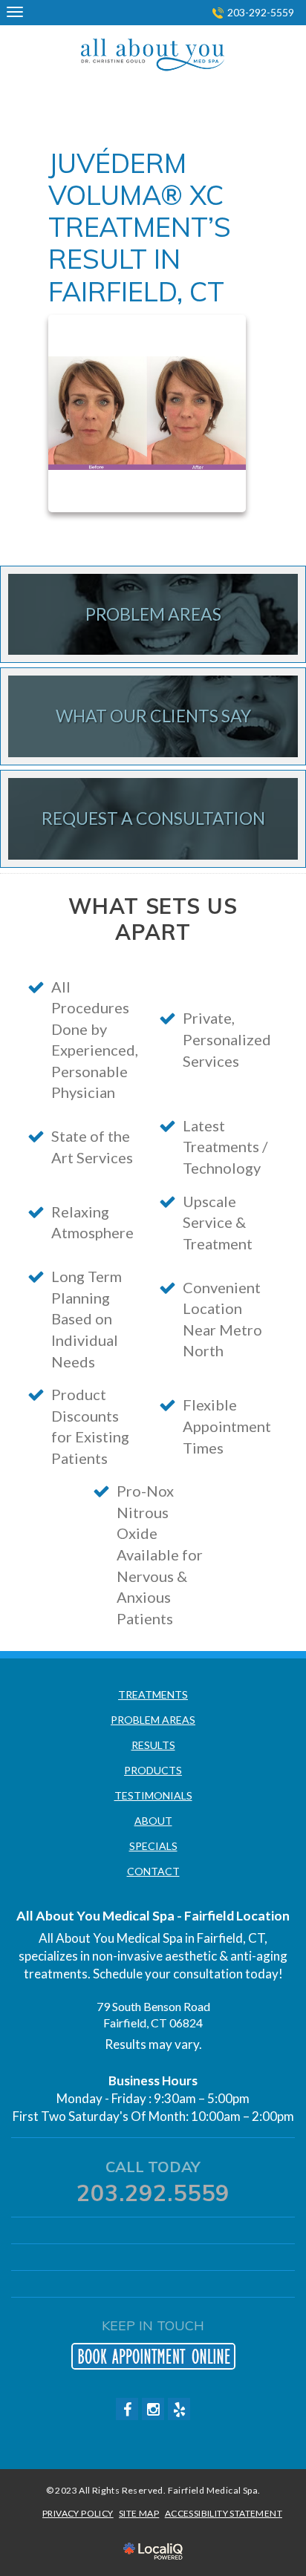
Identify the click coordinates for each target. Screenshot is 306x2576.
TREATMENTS (153, 1694)
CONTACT (153, 1871)
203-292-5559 (261, 12)
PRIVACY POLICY (78, 2513)
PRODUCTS (153, 1770)
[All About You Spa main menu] (14, 12)
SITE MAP (139, 2513)
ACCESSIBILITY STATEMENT (224, 2513)
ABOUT (153, 1821)
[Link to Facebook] (127, 2409)
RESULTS (153, 1745)
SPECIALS (153, 1846)
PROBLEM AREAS (153, 1720)
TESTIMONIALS (153, 1795)
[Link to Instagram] (153, 2409)
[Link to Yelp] (179, 2409)
